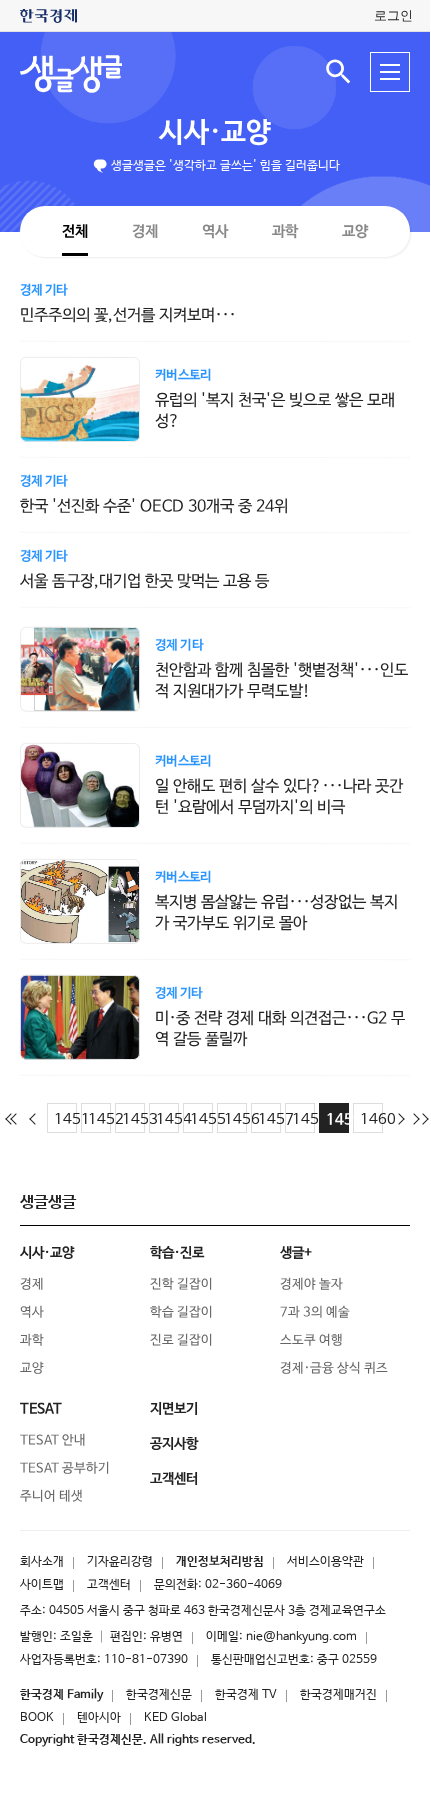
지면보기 (174, 1409)
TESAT (41, 1409)
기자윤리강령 (120, 1562)
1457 (269, 1119)
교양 (355, 231)
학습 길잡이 (181, 1311)
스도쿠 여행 (311, 1339)
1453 (133, 1119)
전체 (75, 230)
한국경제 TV (246, 1695)
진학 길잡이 (181, 1283)
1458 (303, 1119)
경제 (145, 230)
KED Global (175, 1718)
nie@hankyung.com (301, 1637)
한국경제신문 (159, 1695)
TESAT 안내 (53, 1439)
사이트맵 (42, 1585)
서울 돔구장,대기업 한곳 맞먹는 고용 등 (144, 581)
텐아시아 (99, 1718)
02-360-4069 (243, 1585)
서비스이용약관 (325, 1562)
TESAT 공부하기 (65, 1467)
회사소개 (42, 1562)
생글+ (296, 1253)
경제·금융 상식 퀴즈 (334, 1367)
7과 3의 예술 (315, 1311)
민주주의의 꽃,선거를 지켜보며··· (128, 315)
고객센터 (109, 1585)
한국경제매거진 (338, 1695)
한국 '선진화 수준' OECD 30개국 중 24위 (154, 506)
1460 (371, 1119)
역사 (215, 230)
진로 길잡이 (181, 1339)
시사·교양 (215, 133)
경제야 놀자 (311, 1283)
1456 (235, 1119)
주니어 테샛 (51, 1495)
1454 (167, 1119)
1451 (65, 1119)
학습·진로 (177, 1253)
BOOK (37, 1718)
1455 (201, 1119)
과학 (285, 231)
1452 (99, 1119)
